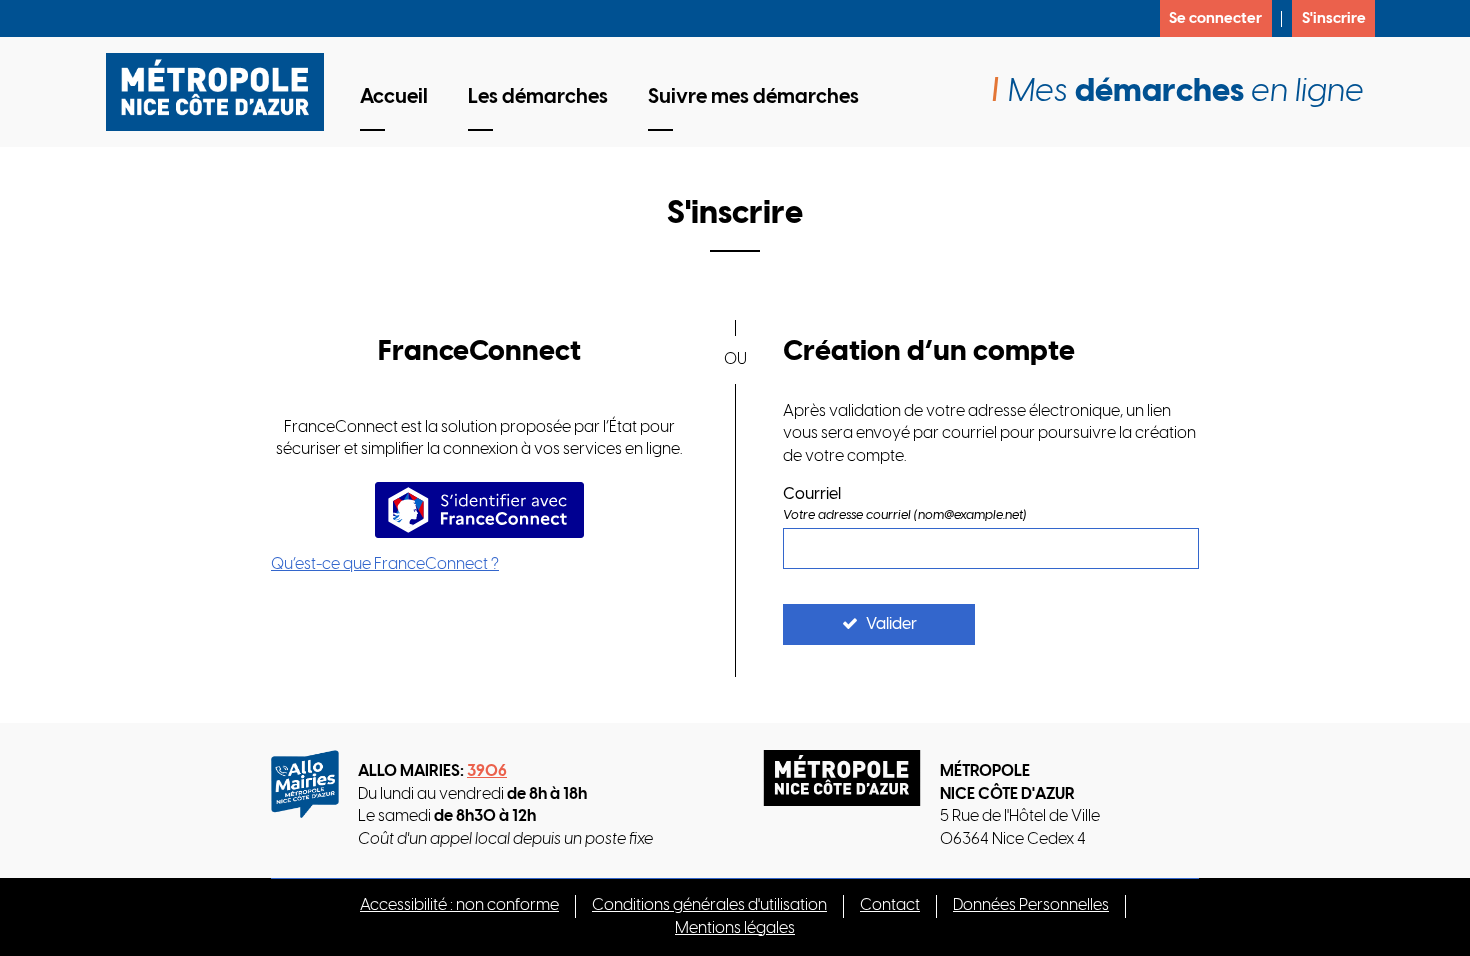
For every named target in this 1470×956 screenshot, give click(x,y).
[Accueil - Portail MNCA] (223, 92)
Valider (891, 624)
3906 (487, 771)
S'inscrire (1334, 19)
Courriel (812, 494)
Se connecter (1215, 19)
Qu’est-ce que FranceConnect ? (385, 564)
